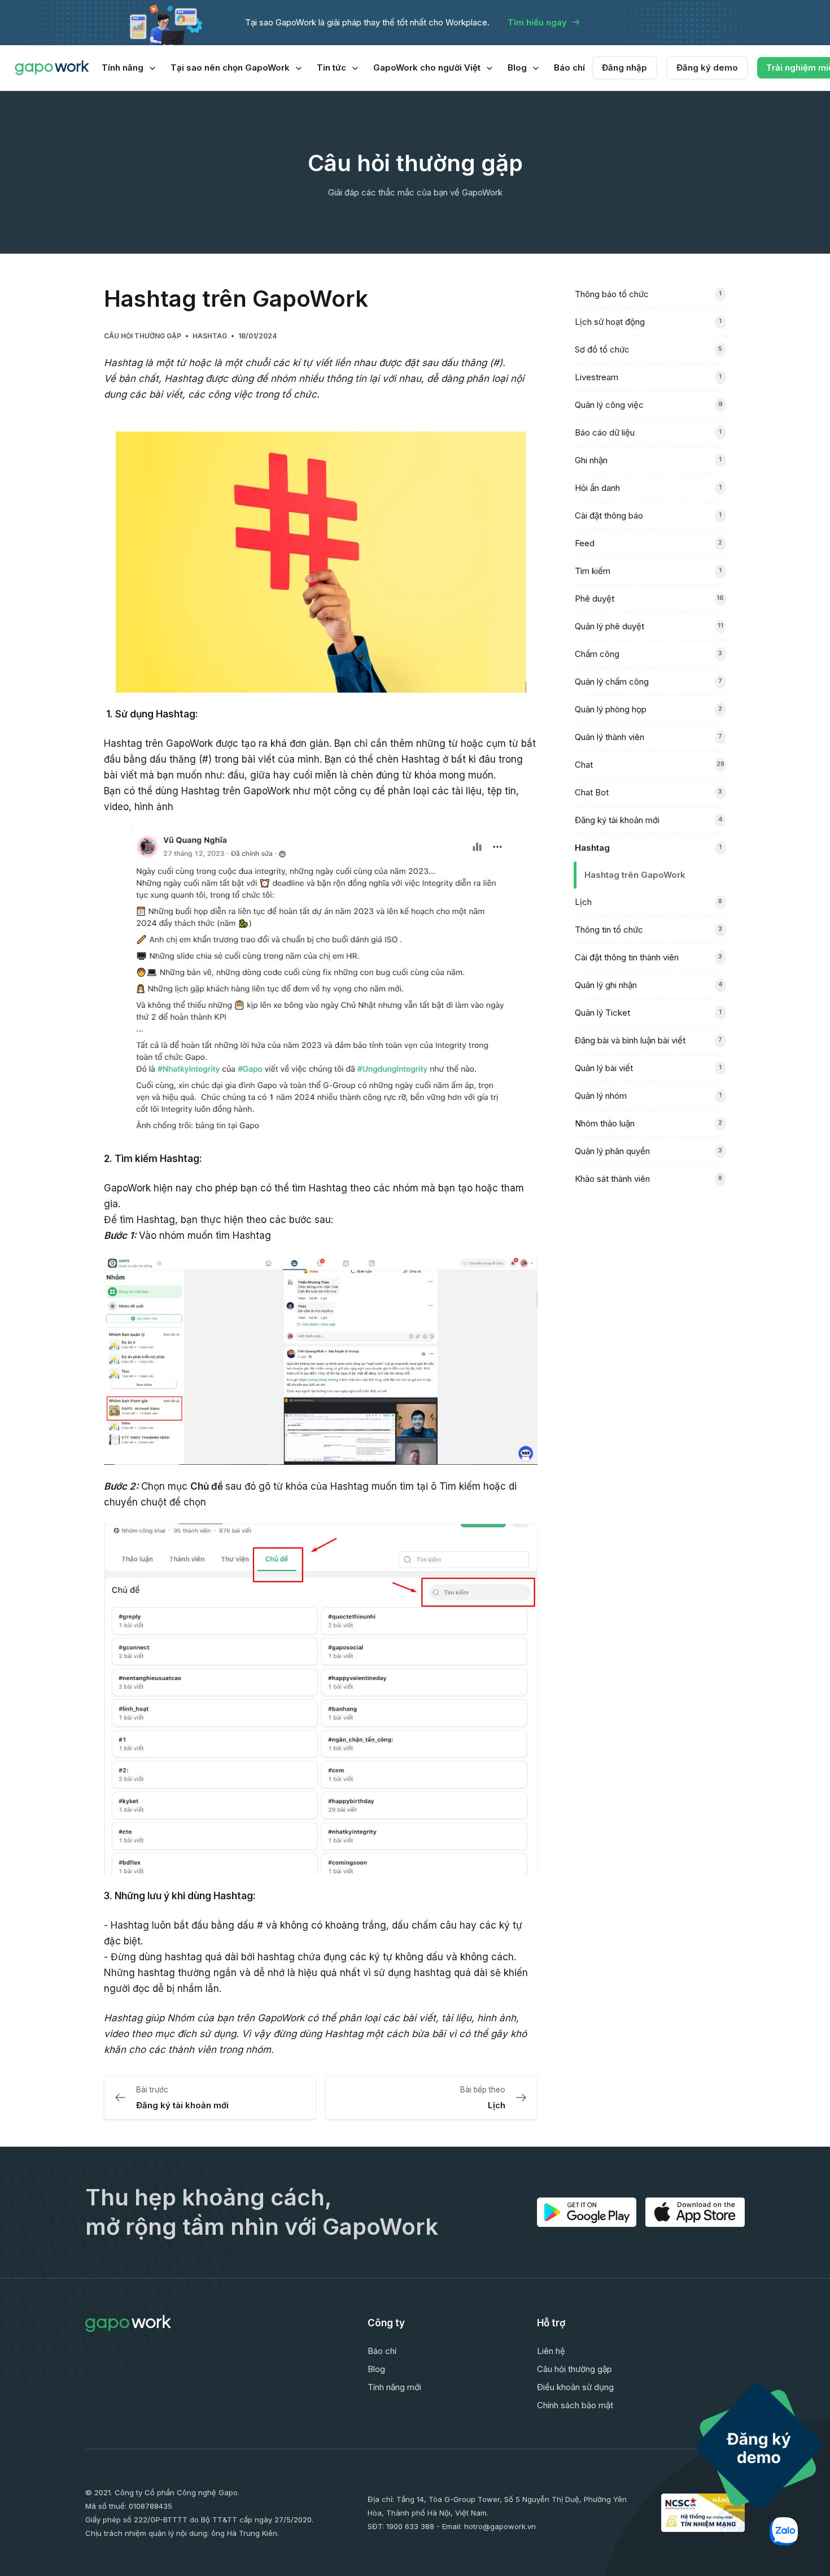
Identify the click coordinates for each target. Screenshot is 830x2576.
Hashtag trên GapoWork (635, 875)
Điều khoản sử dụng (575, 2387)
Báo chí (569, 68)
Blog (517, 68)
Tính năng (123, 68)
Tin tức (331, 68)
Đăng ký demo (707, 68)
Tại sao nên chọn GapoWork (230, 68)
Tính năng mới (394, 2387)
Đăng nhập (624, 68)
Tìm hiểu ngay (537, 22)
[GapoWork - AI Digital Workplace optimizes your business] (52, 68)
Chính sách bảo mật (575, 2405)
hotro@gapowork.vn (500, 2526)
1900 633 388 (410, 2526)
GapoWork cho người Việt (427, 68)
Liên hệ (551, 2351)
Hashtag (210, 336)
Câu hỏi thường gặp (143, 336)
